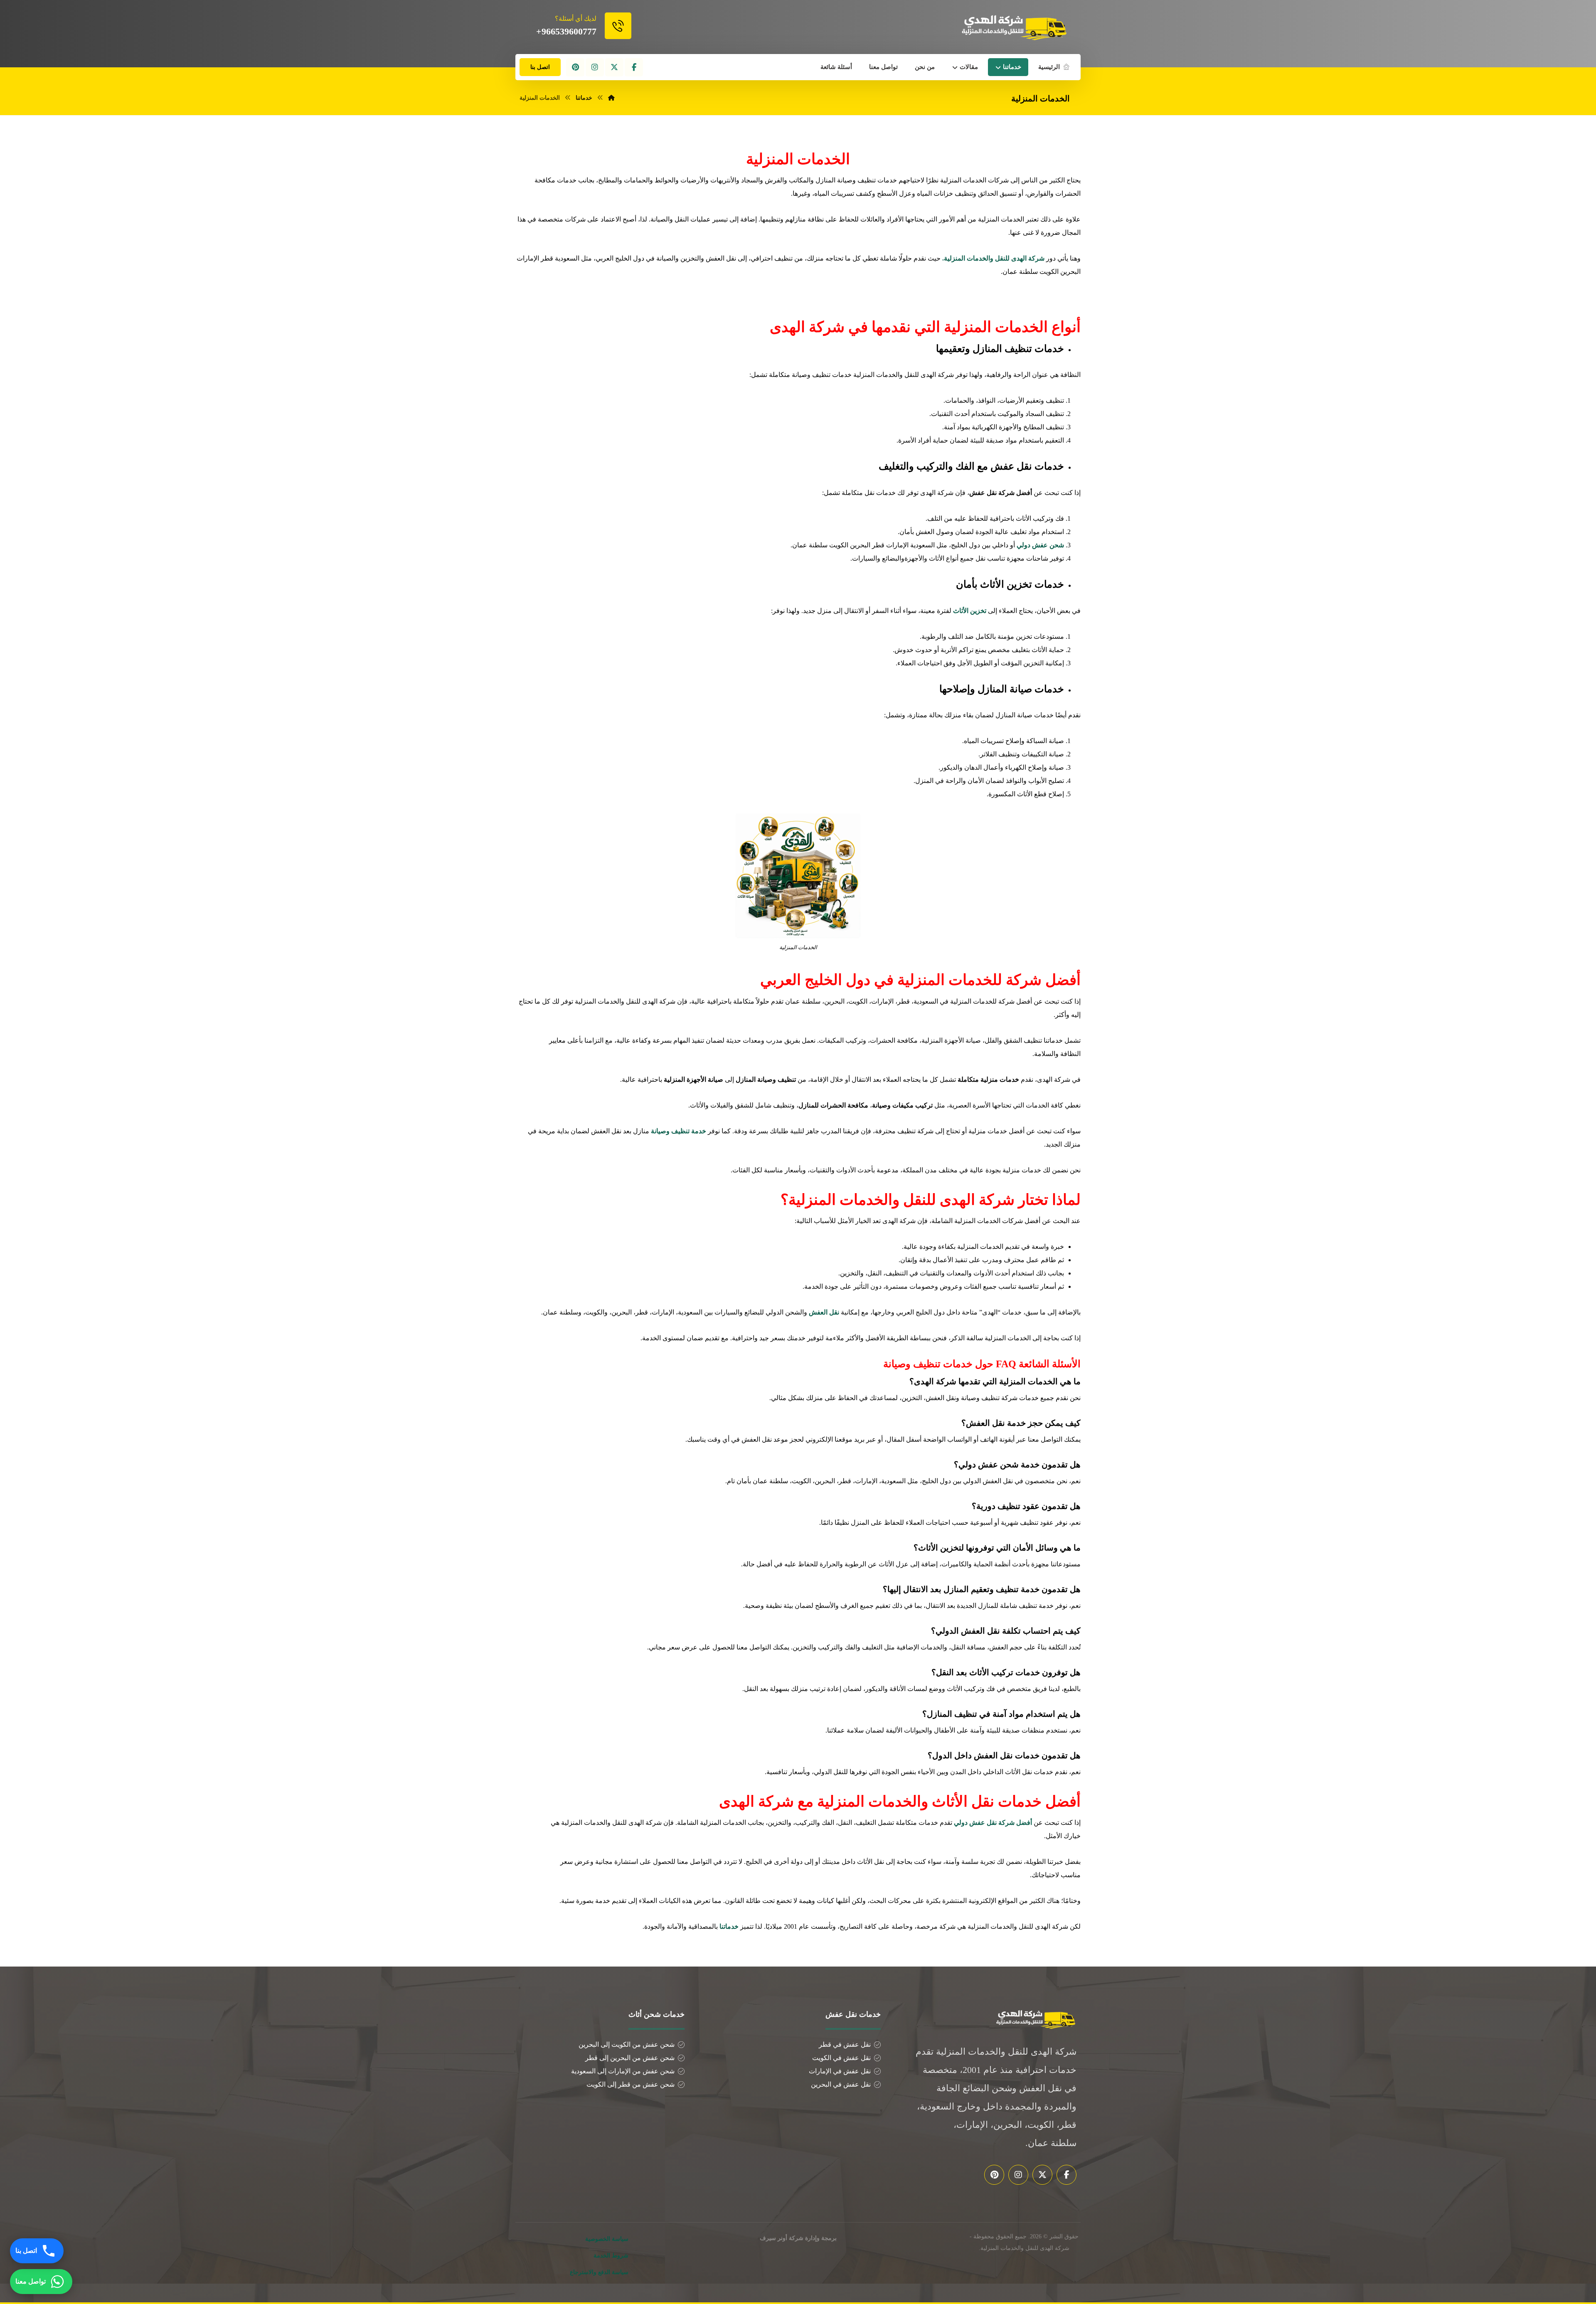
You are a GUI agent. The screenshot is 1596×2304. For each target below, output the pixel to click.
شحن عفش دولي (1040, 545)
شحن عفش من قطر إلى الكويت (631, 2084)
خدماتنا (729, 1926)
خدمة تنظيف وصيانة (679, 1131)
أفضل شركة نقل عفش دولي (993, 1823)
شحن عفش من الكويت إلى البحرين (627, 2044)
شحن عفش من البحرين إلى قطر (630, 2058)
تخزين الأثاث (970, 611)
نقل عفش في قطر (845, 2044)
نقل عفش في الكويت (841, 2058)
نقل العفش (824, 1312)
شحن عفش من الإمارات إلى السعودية (623, 2071)
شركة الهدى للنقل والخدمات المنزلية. (993, 258)
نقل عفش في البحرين (841, 2084)
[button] (634, 67)
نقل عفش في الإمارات (840, 2071)
